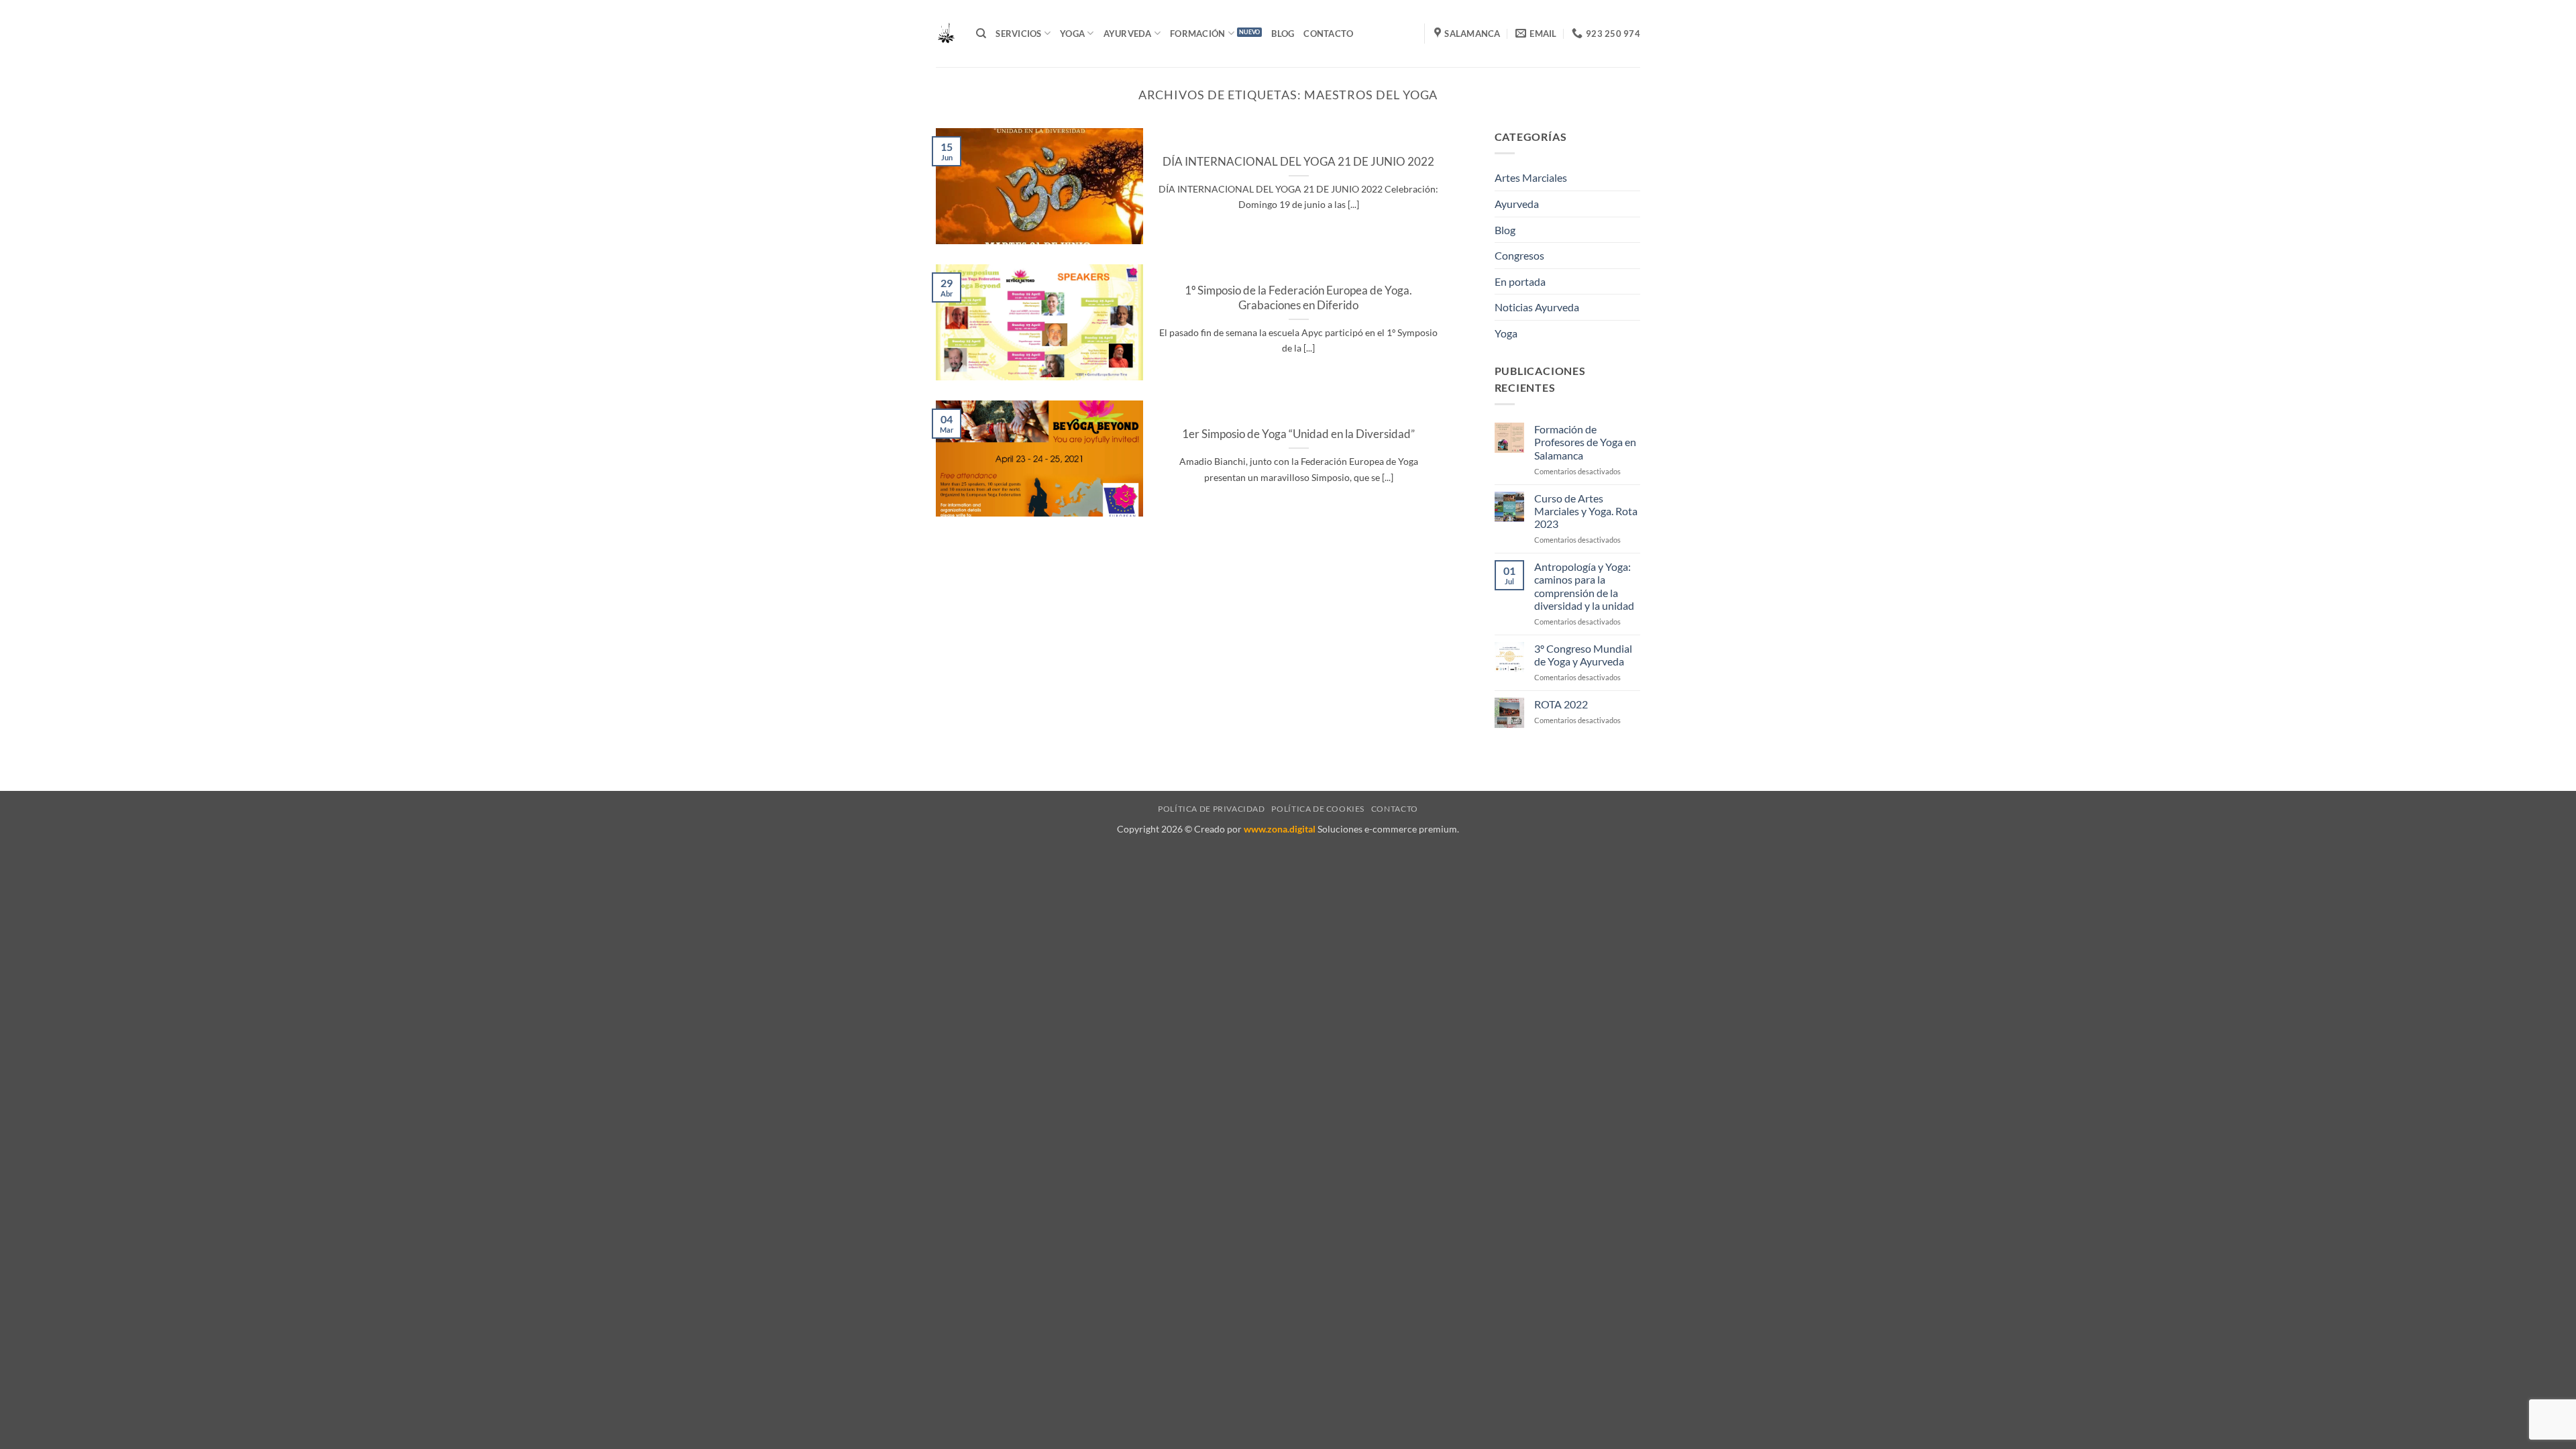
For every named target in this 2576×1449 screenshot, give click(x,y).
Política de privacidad (1211, 809)
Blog (1283, 34)
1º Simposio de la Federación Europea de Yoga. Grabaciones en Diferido (1298, 298)
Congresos (1519, 255)
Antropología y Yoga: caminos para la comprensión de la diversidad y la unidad (1584, 586)
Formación (1197, 34)
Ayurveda (1517, 204)
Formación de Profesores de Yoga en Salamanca (1585, 442)
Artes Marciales (1531, 177)
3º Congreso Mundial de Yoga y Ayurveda (1583, 655)
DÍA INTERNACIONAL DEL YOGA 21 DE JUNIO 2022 (1298, 162)
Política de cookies (1318, 809)
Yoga (1072, 34)
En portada (1520, 281)
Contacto (1328, 34)
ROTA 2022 (1561, 704)
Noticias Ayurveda (1537, 307)
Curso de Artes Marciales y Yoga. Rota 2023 (1586, 511)
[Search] (981, 34)
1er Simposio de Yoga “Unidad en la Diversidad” (1298, 434)
